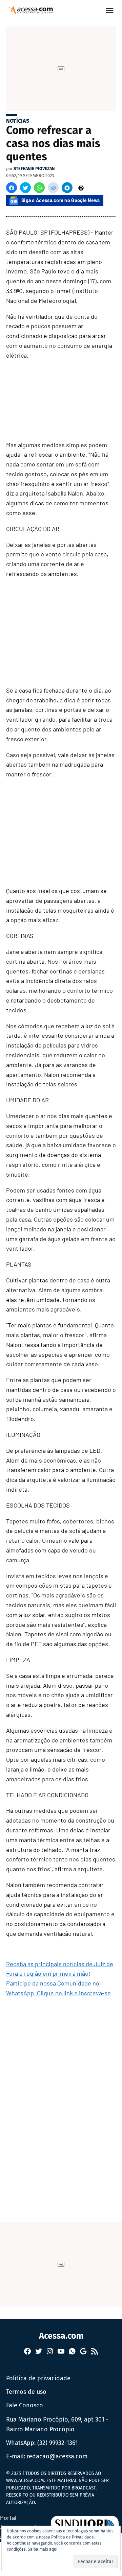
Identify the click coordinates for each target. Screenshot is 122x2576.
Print (81, 188)
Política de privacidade (38, 2378)
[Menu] (110, 11)
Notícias (18, 121)
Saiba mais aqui (43, 2549)
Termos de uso (26, 2392)
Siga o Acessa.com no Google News (61, 200)
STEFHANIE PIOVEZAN (34, 168)
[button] (12, 188)
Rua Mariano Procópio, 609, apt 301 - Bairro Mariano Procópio (57, 2424)
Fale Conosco (25, 2405)
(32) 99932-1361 (58, 2443)
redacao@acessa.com (57, 2456)
